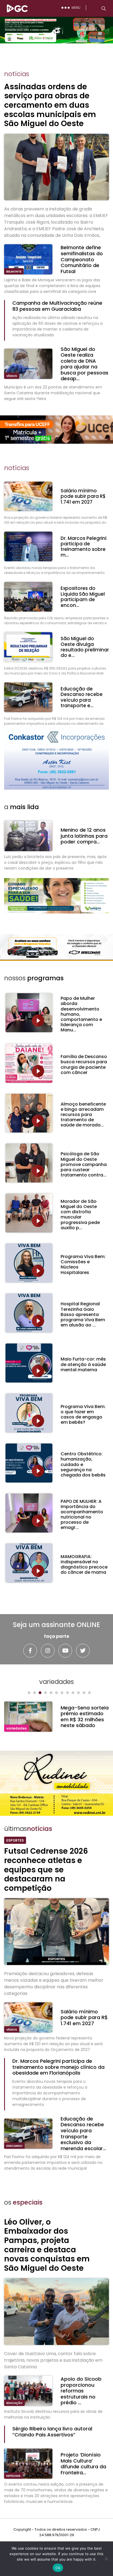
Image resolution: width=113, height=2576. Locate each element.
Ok (58, 2568)
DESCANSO (14, 2146)
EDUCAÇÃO (14, 2403)
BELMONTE (14, 272)
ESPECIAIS (13, 2476)
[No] (106, 2559)
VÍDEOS (12, 376)
